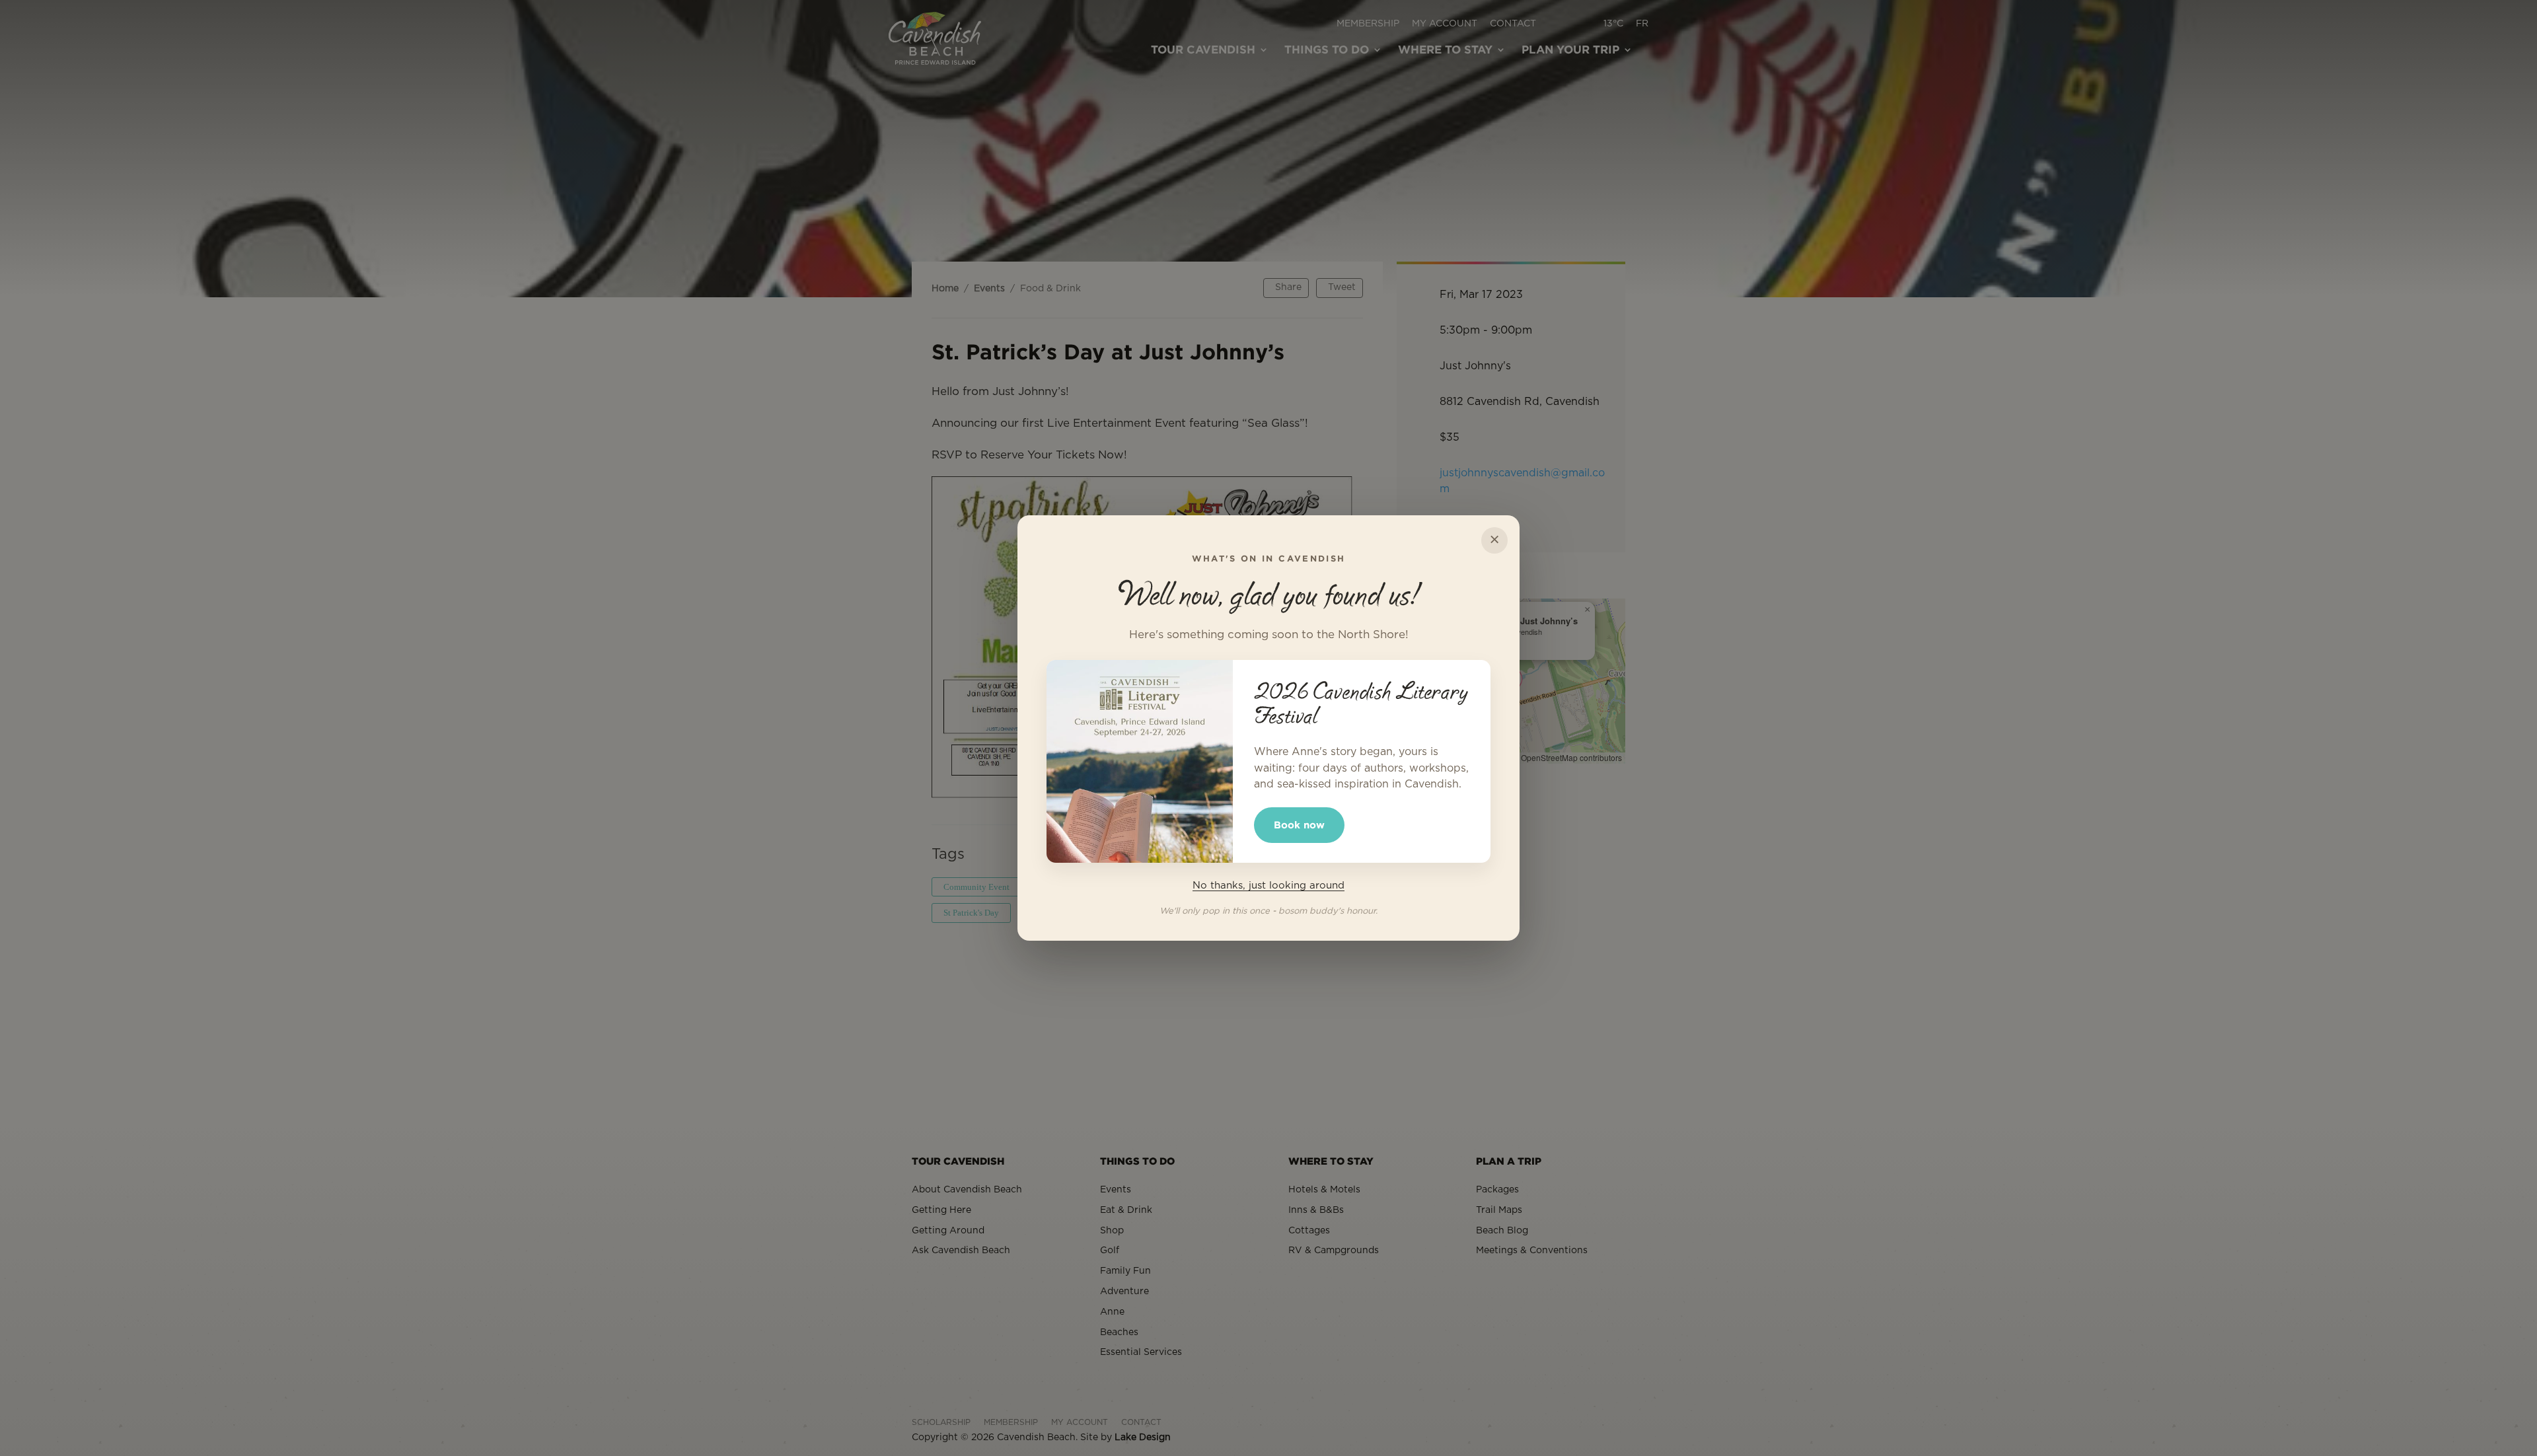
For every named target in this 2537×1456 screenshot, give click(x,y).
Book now (1299, 825)
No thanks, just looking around (1268, 886)
